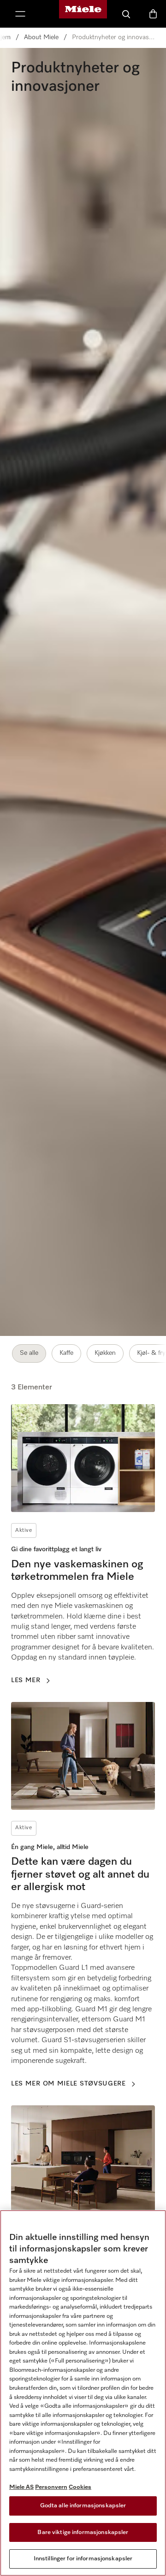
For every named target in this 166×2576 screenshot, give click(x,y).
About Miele (41, 37)
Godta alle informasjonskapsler (83, 2506)
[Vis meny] (20, 14)
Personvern (51, 2487)
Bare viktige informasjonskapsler (83, 2532)
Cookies (80, 2487)
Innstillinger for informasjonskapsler (83, 2559)
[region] (83, 2393)
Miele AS (21, 2487)
